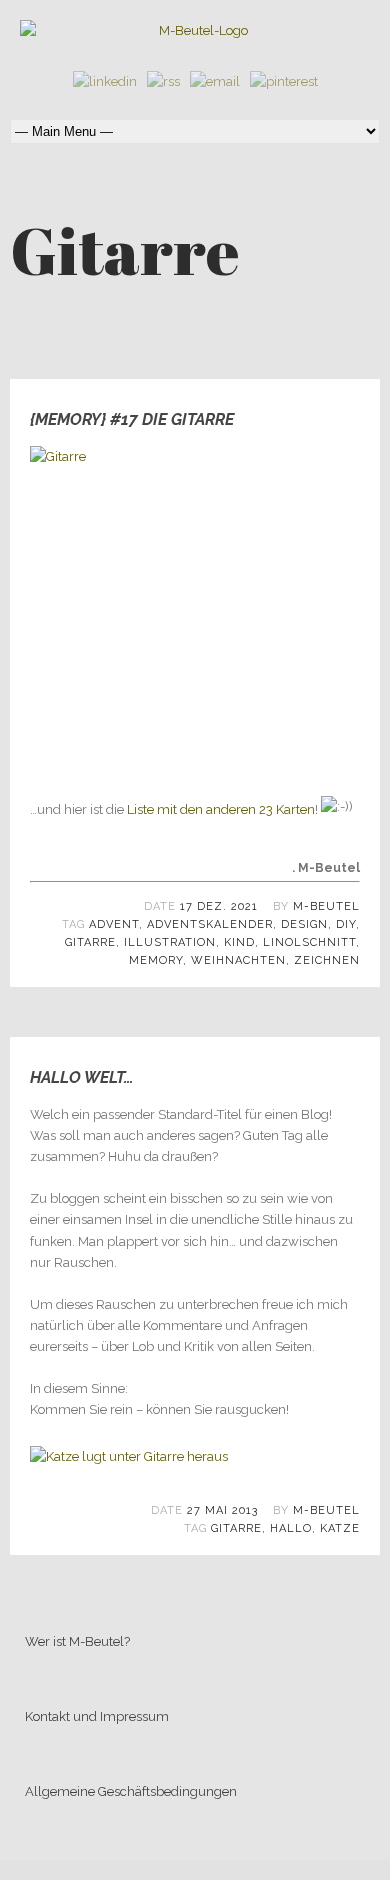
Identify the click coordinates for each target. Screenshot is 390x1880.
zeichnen (327, 960)
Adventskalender (210, 924)
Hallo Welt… (81, 1077)
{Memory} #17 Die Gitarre (132, 419)
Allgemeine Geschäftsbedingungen (131, 1791)
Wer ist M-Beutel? (77, 1641)
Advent (114, 924)
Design (304, 924)
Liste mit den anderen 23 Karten (221, 810)
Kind (239, 942)
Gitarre (90, 942)
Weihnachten (238, 960)
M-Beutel (326, 906)
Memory (156, 960)
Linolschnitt (309, 942)
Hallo (291, 1528)
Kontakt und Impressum (97, 1716)
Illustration (170, 942)
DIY (346, 924)
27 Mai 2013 (222, 1510)
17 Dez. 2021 (219, 906)
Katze (340, 1528)
